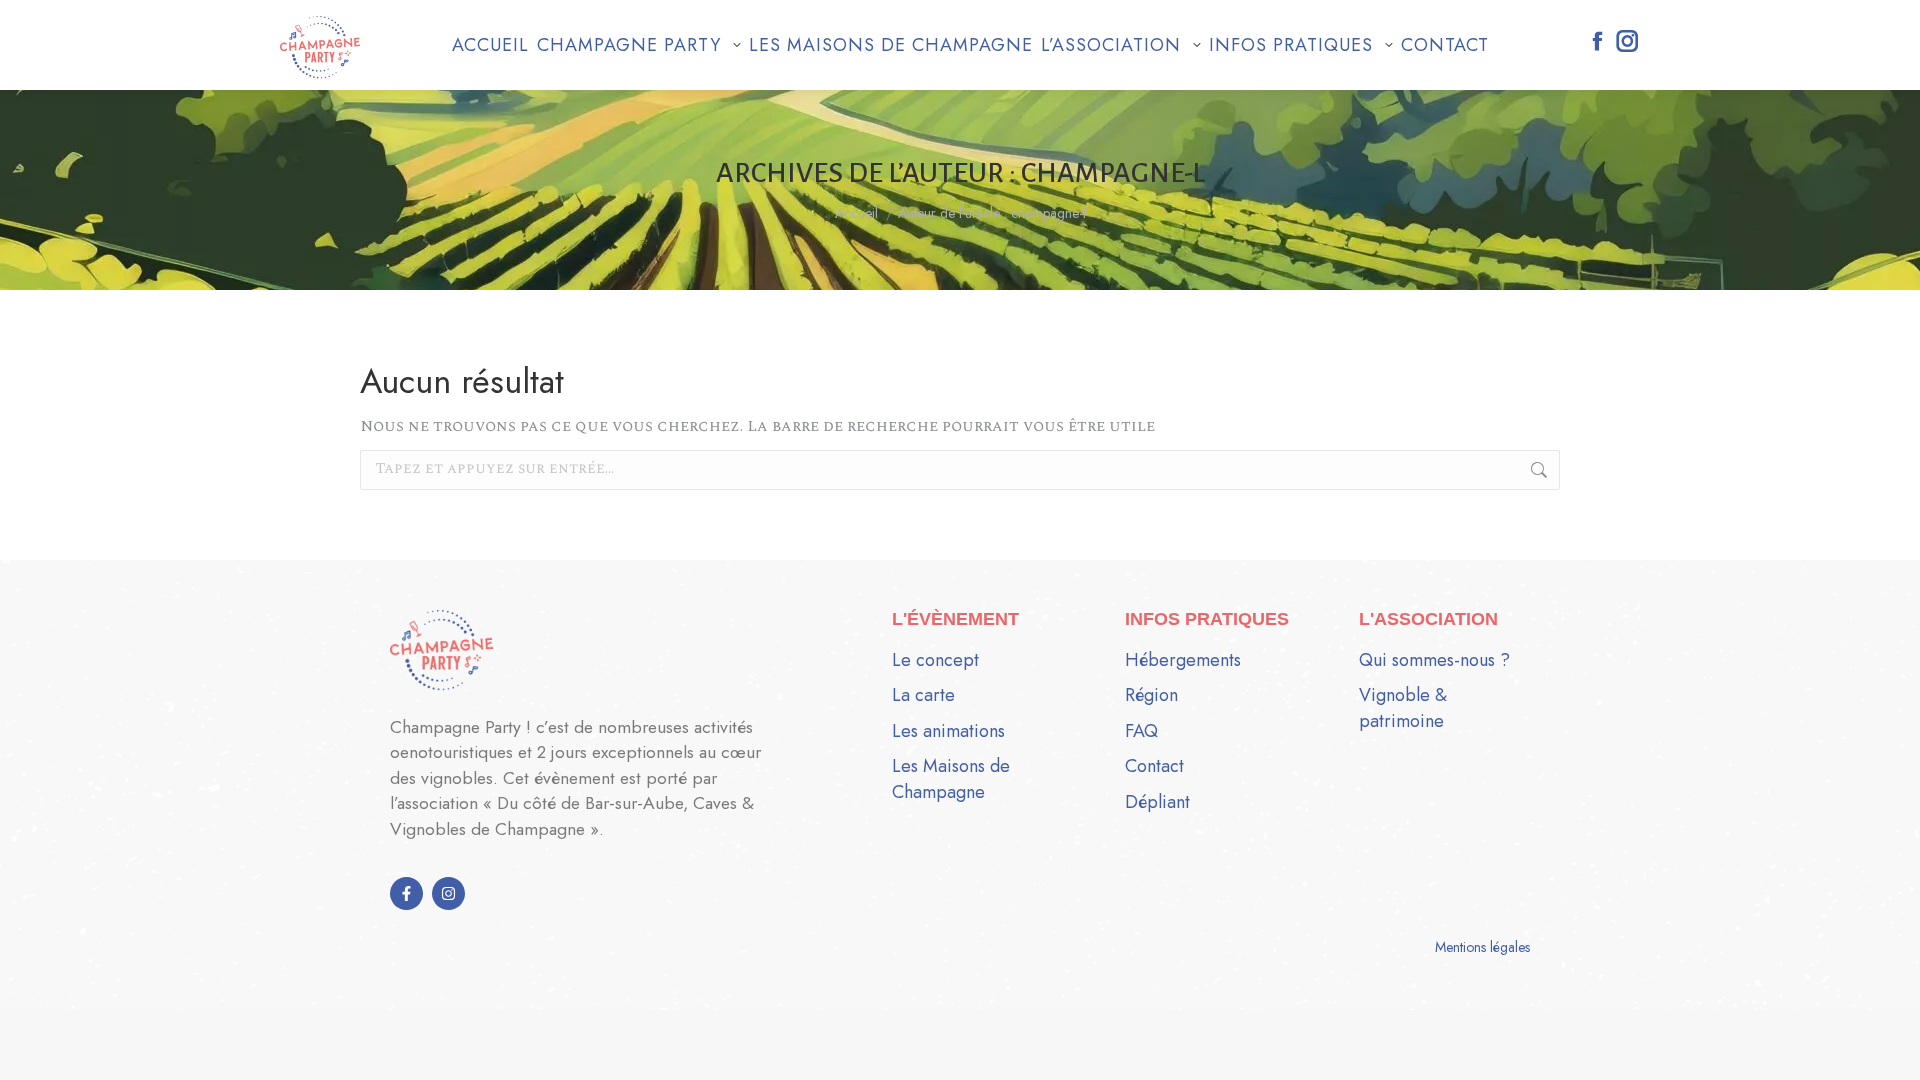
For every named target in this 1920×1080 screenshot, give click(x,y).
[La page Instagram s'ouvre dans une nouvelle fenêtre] (1627, 41)
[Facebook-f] (406, 893)
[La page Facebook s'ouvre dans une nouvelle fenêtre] (1597, 41)
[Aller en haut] (1890, 1050)
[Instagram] (448, 893)
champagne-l (1113, 173)
